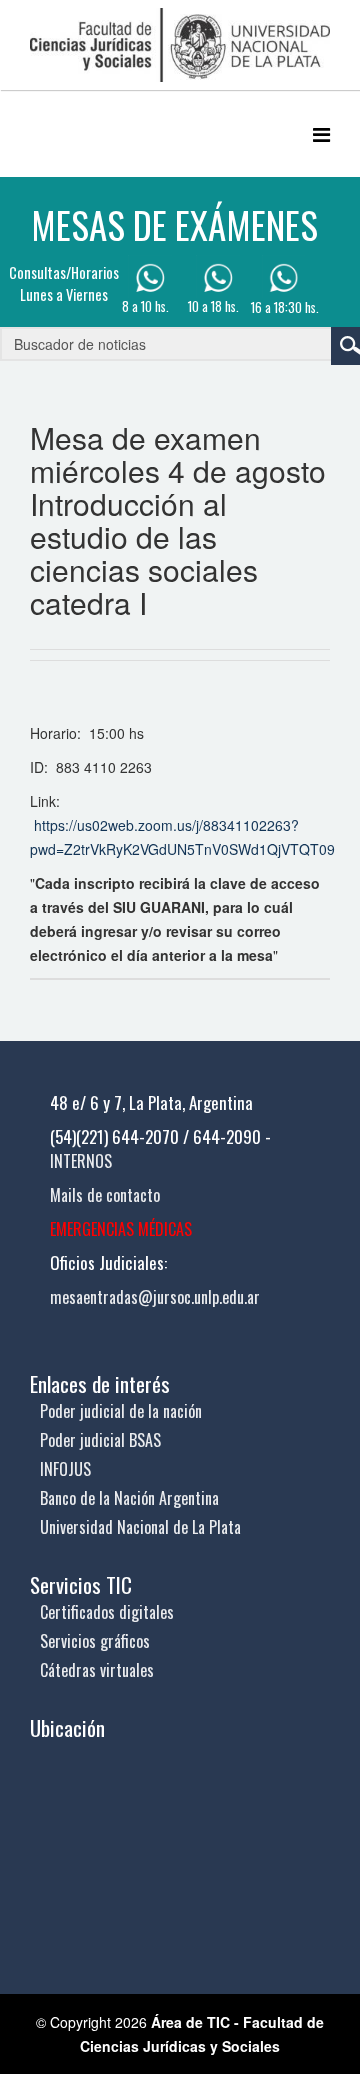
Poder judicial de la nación (121, 1411)
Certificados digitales (107, 1612)
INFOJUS (65, 1469)
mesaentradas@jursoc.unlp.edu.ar (155, 1297)
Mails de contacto (105, 1195)
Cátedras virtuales (97, 1670)
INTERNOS (81, 1161)
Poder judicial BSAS (100, 1440)
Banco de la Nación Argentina (129, 1498)
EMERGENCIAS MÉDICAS (121, 1229)
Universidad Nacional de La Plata (140, 1527)
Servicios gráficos (95, 1641)
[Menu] (321, 133)
